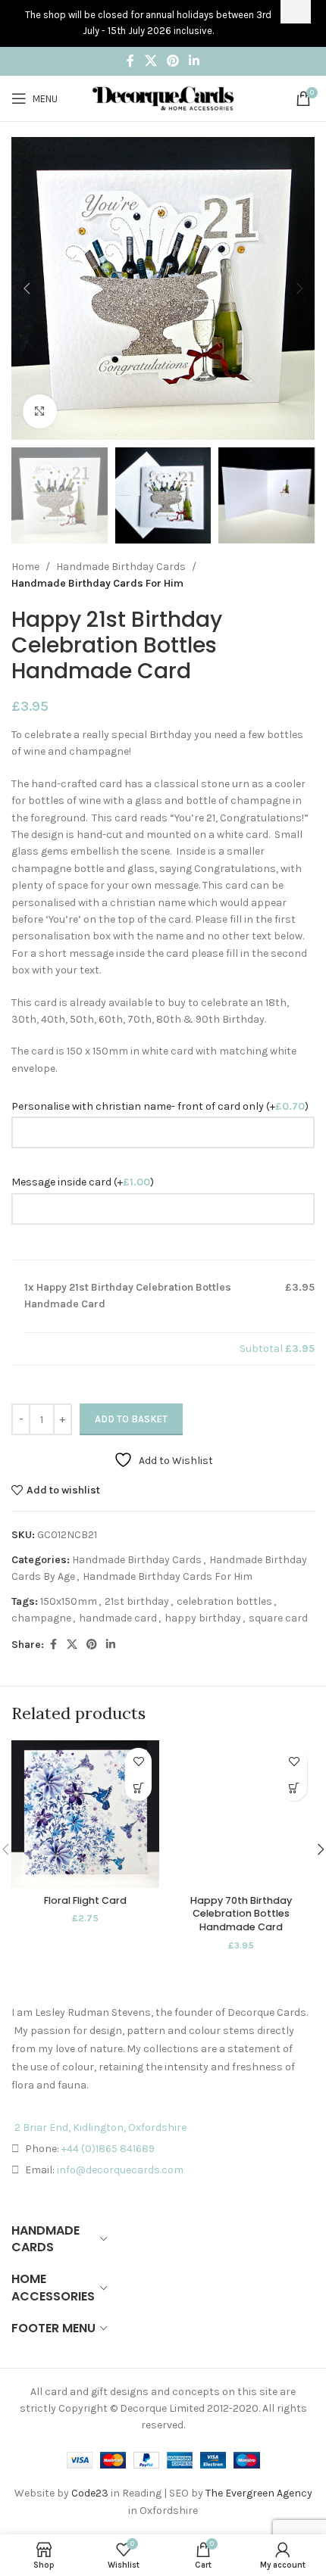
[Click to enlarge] (40, 411)
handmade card (118, 1618)
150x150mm (69, 1601)
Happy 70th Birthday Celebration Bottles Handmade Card (241, 1914)
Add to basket (131, 1419)
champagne (41, 1618)
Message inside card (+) (83, 1182)
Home (25, 567)
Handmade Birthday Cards (121, 567)
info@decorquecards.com (120, 2170)
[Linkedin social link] (194, 61)
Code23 (90, 2493)
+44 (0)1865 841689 (108, 2149)
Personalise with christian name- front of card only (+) (160, 1106)
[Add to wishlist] (138, 1761)
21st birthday (137, 1601)
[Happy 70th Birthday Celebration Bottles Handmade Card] (241, 1814)
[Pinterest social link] (172, 61)
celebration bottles (224, 1601)
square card (278, 1618)
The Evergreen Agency (259, 2493)
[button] (27, 288)
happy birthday (203, 1618)
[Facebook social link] (130, 61)
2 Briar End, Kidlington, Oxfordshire (100, 2127)
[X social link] (150, 61)
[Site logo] (163, 97)
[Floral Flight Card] (85, 1814)
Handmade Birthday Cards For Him (97, 583)
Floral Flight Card (85, 1900)
